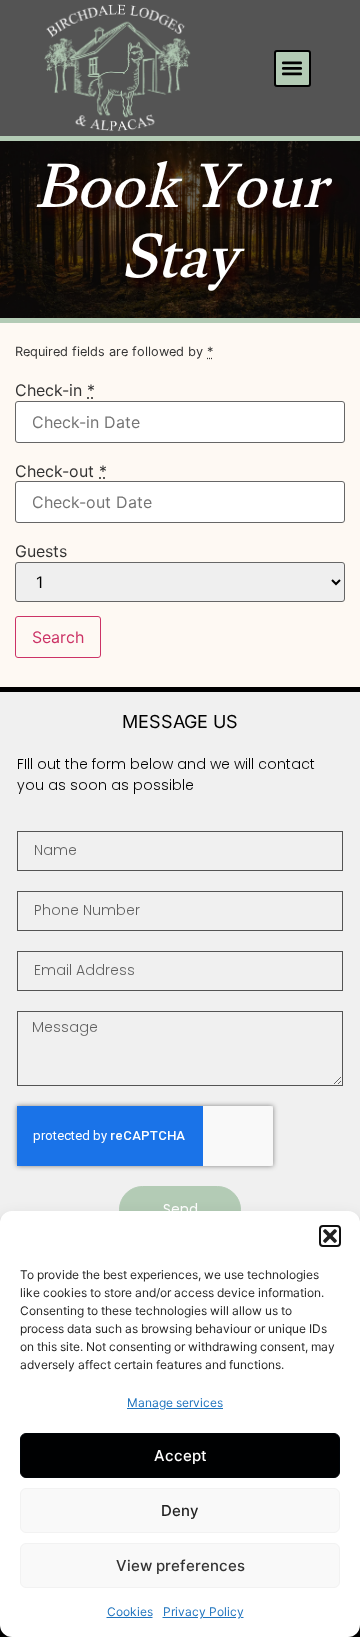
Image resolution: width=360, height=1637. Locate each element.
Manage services (175, 1402)
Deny (180, 1510)
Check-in (55, 390)
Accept (180, 1455)
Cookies (130, 1611)
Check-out (61, 471)
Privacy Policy (203, 1611)
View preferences (180, 1565)
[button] (330, 1236)
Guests (41, 551)
